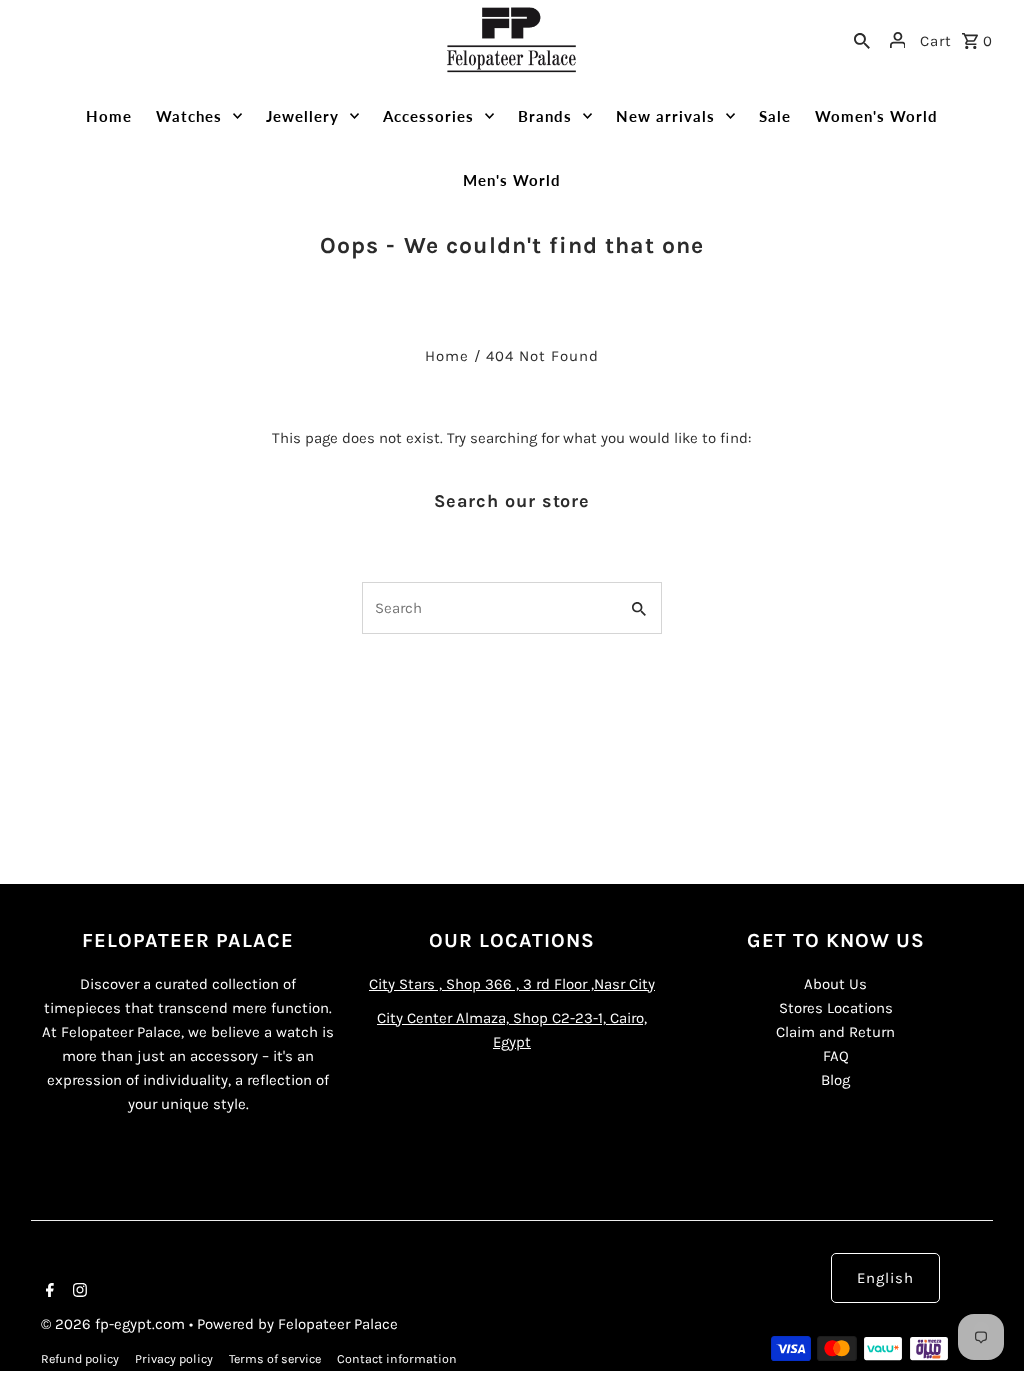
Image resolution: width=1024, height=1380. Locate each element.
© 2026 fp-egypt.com (115, 1324)
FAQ (836, 1056)
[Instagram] (77, 1292)
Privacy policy (174, 1359)
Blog (835, 1080)
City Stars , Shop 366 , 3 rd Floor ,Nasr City (512, 984)
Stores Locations (836, 1008)
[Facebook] (47, 1292)
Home (447, 356)
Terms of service (275, 1359)
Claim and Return (835, 1032)
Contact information (397, 1359)
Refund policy (80, 1359)
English (885, 1278)
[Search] (862, 40)
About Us (835, 984)
